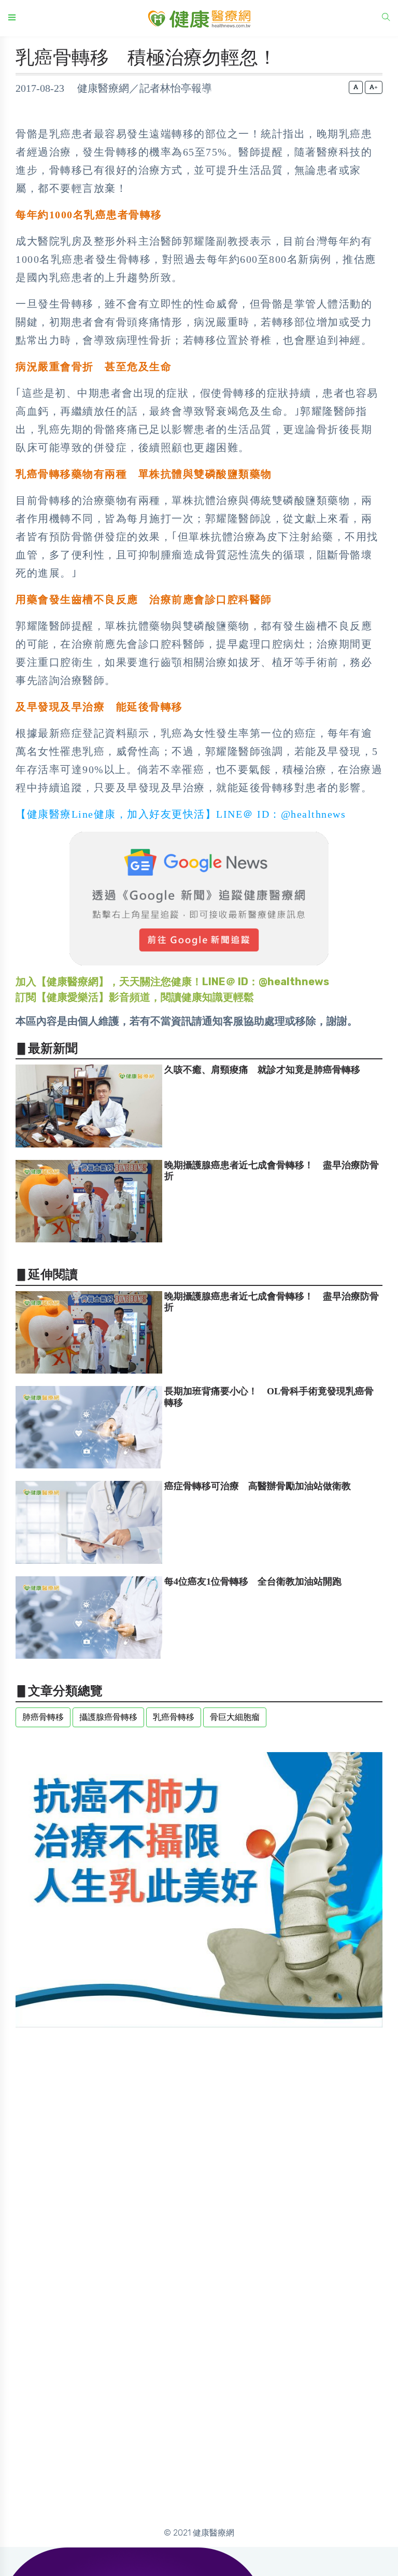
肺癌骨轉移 (43, 1717)
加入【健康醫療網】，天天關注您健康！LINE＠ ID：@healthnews (172, 982)
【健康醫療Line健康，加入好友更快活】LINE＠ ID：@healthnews (181, 814)
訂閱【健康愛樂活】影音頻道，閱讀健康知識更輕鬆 (135, 997)
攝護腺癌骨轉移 (108, 1717)
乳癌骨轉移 (174, 1717)
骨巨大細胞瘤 (235, 1717)
